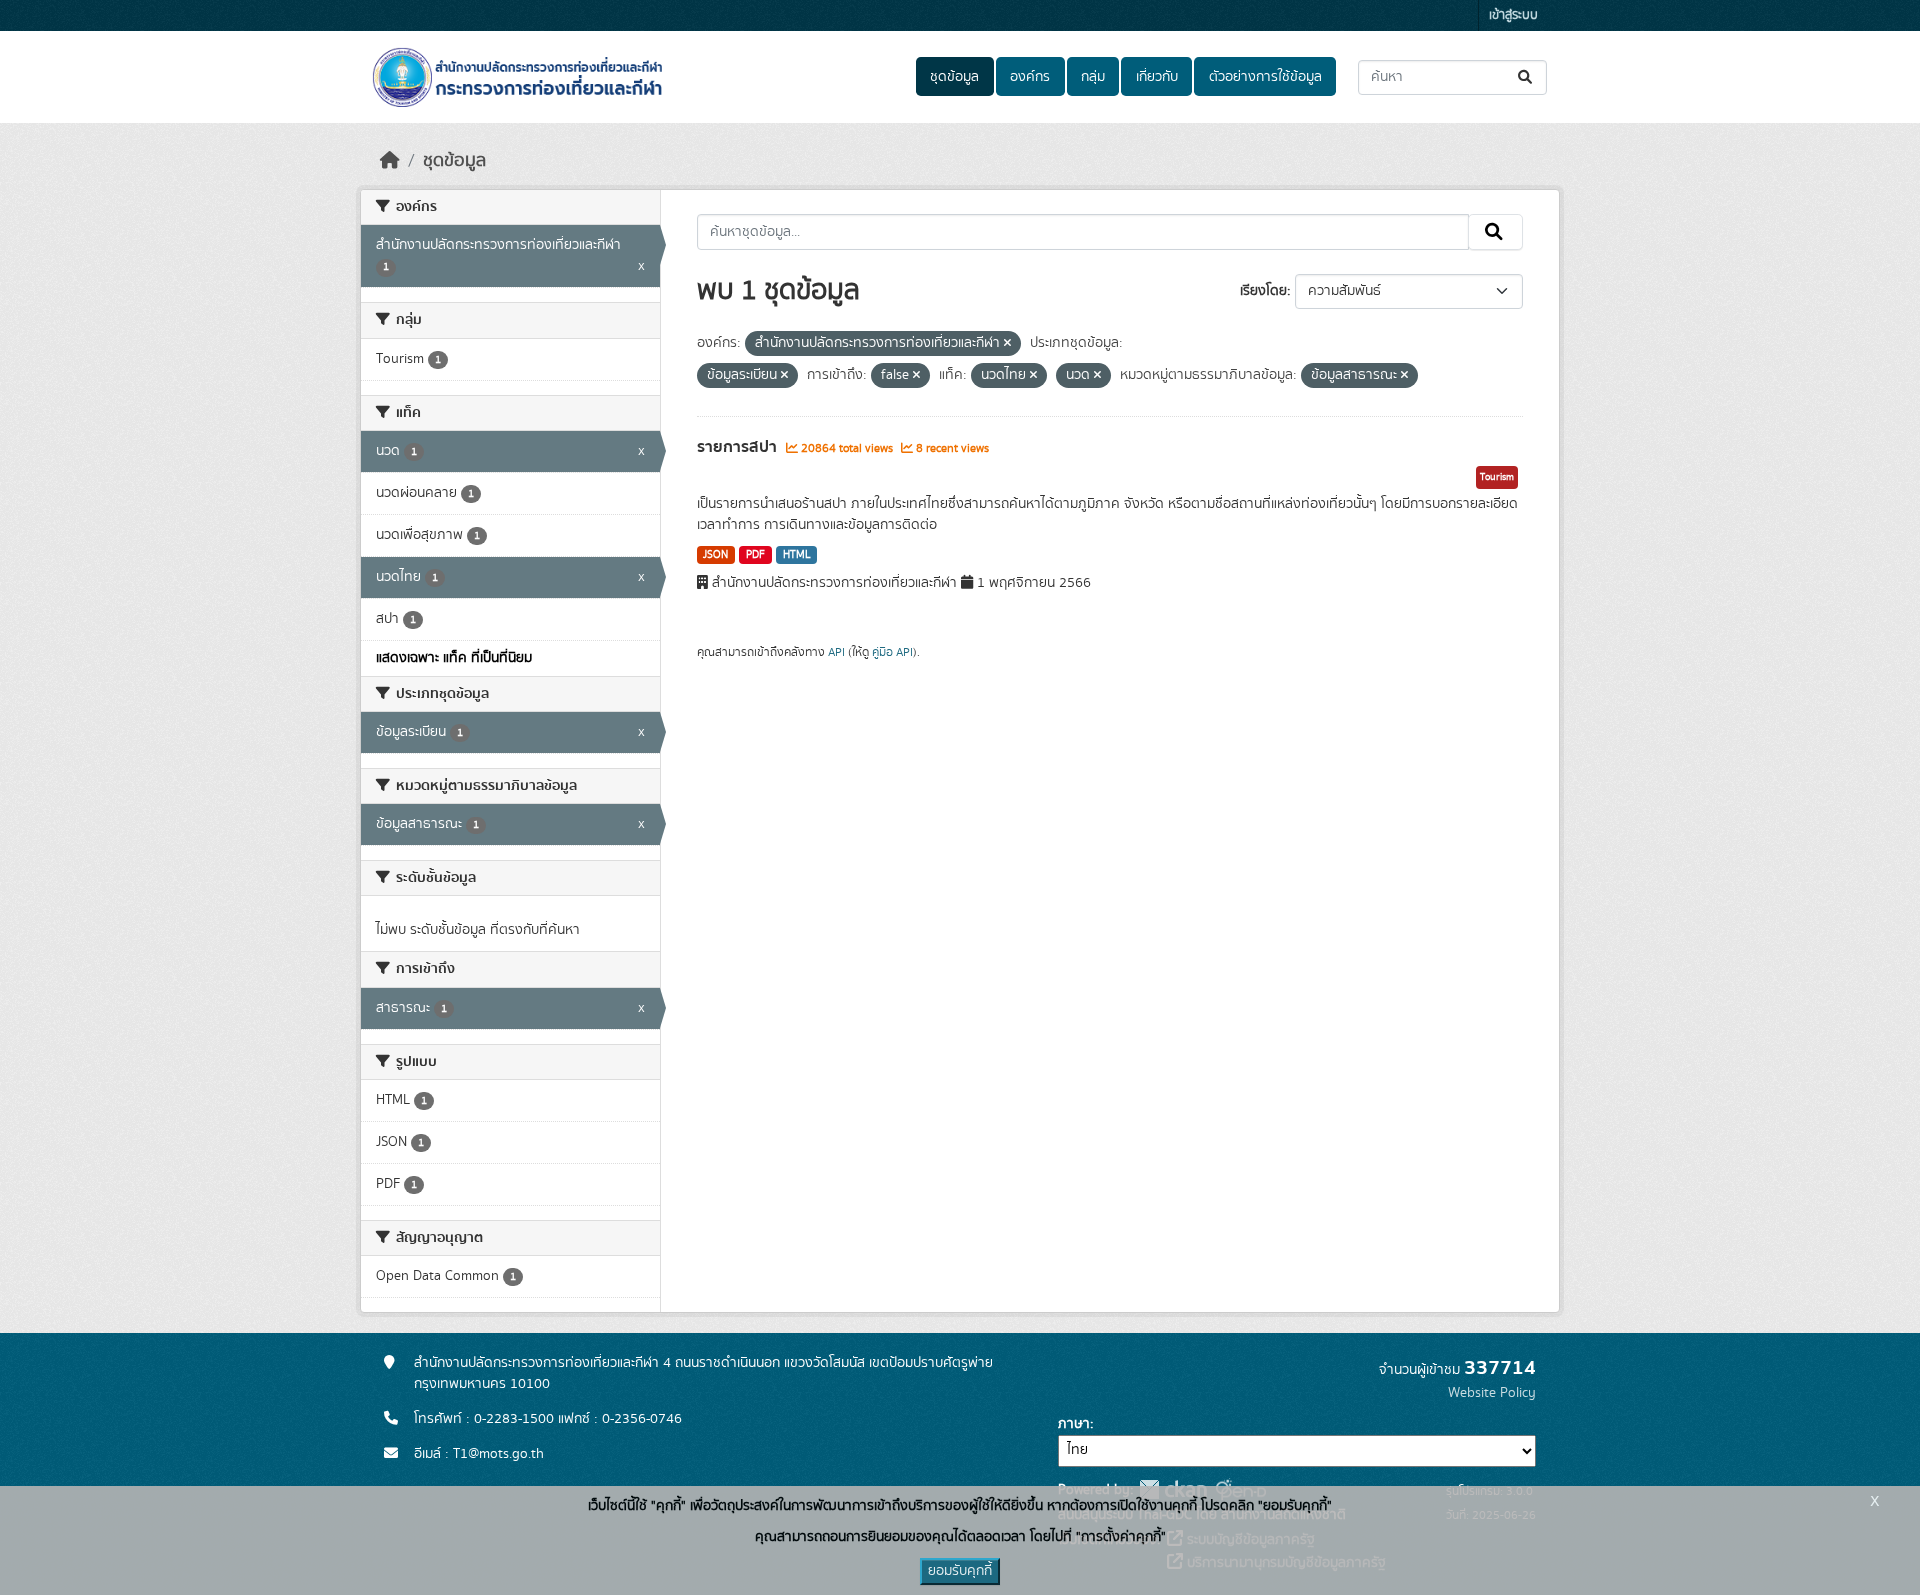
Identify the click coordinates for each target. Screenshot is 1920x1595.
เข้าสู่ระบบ (1513, 15)
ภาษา (1074, 1424)
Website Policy (1492, 1393)
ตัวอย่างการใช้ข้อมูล (1265, 77)
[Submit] (1526, 77)
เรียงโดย (1263, 291)
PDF (755, 555)
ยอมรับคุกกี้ (960, 1571)
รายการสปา (739, 447)
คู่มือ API (892, 652)
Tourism (1497, 477)
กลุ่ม (1093, 77)
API (836, 652)
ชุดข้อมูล (954, 77)
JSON (715, 555)
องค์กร (1030, 77)
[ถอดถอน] (1007, 344)
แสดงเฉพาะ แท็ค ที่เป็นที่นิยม (454, 658)
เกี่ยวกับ (1157, 77)
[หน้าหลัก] (390, 161)
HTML (797, 555)
